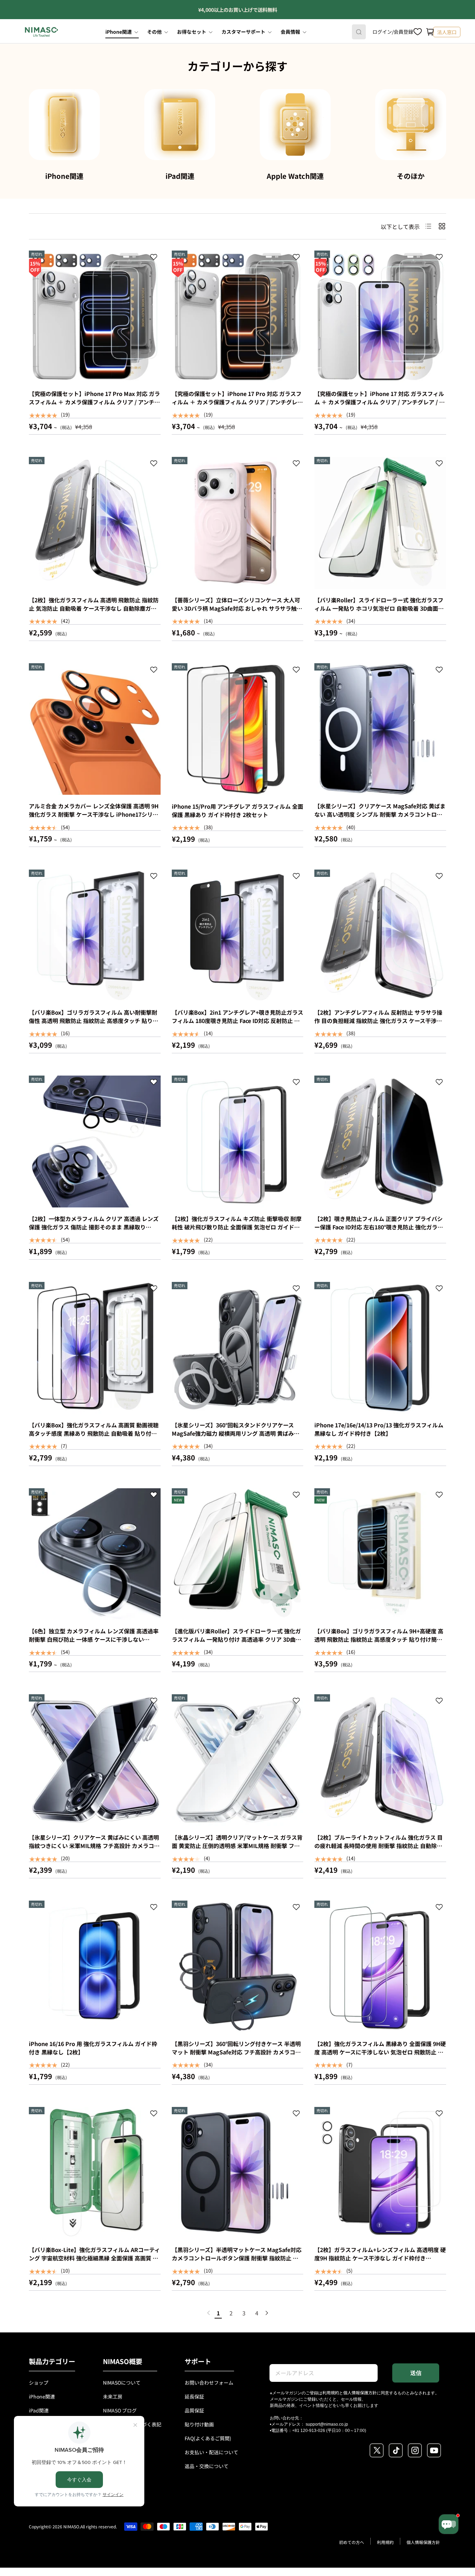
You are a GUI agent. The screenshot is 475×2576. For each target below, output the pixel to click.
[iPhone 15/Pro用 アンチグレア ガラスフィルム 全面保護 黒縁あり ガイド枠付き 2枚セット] (238, 729)
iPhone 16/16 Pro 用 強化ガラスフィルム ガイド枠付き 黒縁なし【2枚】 (93, 2048)
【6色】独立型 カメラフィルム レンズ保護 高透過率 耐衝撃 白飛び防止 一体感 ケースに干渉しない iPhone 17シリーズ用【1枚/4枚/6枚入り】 (94, 1639)
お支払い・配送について (211, 2452)
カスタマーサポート (243, 32)
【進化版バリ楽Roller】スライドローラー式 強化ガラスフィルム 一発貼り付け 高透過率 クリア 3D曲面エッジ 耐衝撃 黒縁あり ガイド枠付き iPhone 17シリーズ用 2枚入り (236, 1643)
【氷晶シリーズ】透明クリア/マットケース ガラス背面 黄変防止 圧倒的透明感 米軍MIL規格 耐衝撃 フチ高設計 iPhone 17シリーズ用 (237, 1846)
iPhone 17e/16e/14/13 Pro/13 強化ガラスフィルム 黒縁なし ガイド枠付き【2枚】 (379, 1429)
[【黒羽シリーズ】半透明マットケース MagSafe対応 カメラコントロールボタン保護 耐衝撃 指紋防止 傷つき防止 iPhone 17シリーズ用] (238, 2173)
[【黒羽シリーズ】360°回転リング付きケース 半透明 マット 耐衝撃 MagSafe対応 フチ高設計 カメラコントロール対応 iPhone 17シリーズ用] (238, 1967)
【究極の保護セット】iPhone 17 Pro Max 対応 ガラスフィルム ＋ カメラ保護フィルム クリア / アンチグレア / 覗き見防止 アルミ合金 (94, 402)
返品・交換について (207, 2466)
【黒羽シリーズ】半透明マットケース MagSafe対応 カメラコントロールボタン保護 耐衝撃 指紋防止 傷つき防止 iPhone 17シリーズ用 (237, 2258)
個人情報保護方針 (360, 2392)
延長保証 (194, 2396)
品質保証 (194, 2410)
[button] (430, 32)
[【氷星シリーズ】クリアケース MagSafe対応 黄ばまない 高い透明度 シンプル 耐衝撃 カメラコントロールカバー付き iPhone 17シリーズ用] (380, 729)
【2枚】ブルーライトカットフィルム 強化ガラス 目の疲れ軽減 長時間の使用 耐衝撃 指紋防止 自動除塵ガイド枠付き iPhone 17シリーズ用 (379, 1846)
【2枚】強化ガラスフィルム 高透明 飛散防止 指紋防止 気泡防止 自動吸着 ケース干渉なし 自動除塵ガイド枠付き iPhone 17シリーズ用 (94, 608)
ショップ (39, 2383)
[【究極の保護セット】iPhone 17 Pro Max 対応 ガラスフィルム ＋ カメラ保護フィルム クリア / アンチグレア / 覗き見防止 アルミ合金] (95, 316)
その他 (154, 32)
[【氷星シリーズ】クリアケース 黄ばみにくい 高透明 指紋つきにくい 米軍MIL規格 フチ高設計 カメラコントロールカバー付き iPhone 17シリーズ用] (95, 1760)
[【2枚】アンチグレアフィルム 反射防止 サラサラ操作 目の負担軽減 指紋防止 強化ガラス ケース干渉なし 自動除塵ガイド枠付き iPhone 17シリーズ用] (380, 936)
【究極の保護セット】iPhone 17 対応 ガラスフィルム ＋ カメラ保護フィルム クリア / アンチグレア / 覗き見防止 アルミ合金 (380, 402)
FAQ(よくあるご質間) (208, 2438)
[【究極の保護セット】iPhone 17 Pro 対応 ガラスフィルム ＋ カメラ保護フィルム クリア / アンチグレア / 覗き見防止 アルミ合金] (238, 316)
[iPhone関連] (64, 125)
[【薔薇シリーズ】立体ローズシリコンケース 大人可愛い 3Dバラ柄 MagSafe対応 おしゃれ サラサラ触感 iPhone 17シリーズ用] (238, 523)
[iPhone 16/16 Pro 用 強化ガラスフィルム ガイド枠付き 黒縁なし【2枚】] (95, 1967)
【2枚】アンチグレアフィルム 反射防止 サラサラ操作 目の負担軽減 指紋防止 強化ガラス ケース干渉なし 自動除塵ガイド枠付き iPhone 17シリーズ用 (378, 1021)
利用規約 (331, 2392)
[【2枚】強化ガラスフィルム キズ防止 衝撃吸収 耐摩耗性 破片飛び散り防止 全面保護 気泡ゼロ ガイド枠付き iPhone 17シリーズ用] (238, 1142)
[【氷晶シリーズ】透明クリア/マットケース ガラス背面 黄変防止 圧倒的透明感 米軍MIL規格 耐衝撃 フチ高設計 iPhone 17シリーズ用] (238, 1760)
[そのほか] (411, 125)
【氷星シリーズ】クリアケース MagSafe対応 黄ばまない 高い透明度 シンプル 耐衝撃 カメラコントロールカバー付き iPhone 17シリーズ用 (380, 814)
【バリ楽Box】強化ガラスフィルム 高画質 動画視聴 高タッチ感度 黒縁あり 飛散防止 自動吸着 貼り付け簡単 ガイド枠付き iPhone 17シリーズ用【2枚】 (94, 1433)
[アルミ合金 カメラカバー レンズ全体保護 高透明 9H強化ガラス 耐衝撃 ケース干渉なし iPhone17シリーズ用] (95, 729)
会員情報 (290, 32)
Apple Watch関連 (295, 176)
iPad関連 (180, 176)
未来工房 (113, 2396)
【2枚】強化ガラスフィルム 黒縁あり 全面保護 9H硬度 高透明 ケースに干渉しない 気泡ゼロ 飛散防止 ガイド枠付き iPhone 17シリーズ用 (380, 2052)
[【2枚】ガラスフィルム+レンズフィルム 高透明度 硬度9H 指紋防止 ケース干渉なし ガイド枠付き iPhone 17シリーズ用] (380, 2173)
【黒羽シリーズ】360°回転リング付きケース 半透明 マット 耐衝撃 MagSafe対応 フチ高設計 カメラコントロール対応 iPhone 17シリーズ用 (236, 2052)
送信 (416, 2373)
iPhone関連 (119, 32)
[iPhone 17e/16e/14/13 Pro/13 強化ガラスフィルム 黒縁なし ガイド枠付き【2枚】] (380, 1348)
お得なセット (192, 32)
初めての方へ (352, 2542)
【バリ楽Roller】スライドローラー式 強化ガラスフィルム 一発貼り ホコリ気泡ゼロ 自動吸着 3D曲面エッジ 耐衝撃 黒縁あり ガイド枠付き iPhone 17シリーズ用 (379, 612)
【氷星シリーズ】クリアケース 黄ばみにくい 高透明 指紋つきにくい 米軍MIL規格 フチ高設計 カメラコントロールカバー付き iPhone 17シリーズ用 (94, 1846)
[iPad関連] (180, 125)
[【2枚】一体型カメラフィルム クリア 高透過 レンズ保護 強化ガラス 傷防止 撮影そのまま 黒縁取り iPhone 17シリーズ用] (95, 1142)
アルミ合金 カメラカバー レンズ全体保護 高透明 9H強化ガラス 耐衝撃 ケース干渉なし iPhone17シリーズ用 (94, 814)
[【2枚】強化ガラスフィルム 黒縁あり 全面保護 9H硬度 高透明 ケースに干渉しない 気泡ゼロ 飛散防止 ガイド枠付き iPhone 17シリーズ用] (380, 1967)
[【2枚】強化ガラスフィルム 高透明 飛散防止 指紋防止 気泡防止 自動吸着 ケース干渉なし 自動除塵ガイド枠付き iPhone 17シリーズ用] (95, 523)
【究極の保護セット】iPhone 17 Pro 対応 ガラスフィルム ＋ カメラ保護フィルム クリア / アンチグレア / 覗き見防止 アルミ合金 (237, 402)
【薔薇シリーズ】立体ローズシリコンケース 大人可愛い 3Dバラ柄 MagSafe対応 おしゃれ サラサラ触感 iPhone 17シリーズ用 (237, 608)
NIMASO (71, 2526)
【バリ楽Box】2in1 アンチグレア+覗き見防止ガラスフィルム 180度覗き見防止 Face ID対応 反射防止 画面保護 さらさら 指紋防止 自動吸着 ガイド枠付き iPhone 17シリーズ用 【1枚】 (237, 1025)
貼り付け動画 (199, 2424)
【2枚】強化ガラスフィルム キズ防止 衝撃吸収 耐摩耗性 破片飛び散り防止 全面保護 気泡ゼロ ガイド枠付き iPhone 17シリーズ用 (237, 1227)
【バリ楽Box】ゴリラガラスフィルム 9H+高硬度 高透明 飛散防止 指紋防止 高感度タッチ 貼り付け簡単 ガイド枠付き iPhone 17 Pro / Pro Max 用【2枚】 (379, 1639)
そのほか (411, 176)
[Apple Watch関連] (295, 125)
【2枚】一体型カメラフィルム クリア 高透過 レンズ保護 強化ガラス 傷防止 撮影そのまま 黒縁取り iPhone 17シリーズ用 (94, 1227)
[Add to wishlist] (154, 258)
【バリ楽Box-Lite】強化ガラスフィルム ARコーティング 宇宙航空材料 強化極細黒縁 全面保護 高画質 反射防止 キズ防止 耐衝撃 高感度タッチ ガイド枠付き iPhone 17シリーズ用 (94, 2262)
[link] (209, 2313)
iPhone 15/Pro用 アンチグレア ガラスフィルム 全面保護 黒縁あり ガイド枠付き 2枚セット (237, 810)
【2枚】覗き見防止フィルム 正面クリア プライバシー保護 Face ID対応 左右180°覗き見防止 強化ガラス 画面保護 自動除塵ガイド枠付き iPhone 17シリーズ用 (379, 1231)
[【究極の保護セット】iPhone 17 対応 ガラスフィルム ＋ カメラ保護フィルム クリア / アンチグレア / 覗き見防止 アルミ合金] (380, 316)
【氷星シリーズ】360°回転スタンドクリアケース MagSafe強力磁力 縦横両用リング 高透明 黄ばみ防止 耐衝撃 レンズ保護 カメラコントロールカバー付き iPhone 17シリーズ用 (236, 1437)
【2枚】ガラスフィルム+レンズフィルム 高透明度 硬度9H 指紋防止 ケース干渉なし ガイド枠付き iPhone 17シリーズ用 (380, 2258)
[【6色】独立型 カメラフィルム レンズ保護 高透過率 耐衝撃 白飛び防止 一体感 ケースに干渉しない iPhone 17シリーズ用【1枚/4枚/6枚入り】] (95, 1554)
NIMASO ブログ (120, 2410)
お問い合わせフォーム (209, 2383)
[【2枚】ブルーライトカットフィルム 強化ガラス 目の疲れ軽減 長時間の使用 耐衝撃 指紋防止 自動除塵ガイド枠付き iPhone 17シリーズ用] (380, 1760)
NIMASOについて (122, 2383)
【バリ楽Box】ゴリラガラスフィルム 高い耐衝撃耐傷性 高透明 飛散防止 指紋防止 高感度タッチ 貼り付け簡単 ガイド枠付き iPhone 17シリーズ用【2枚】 (94, 1021)
